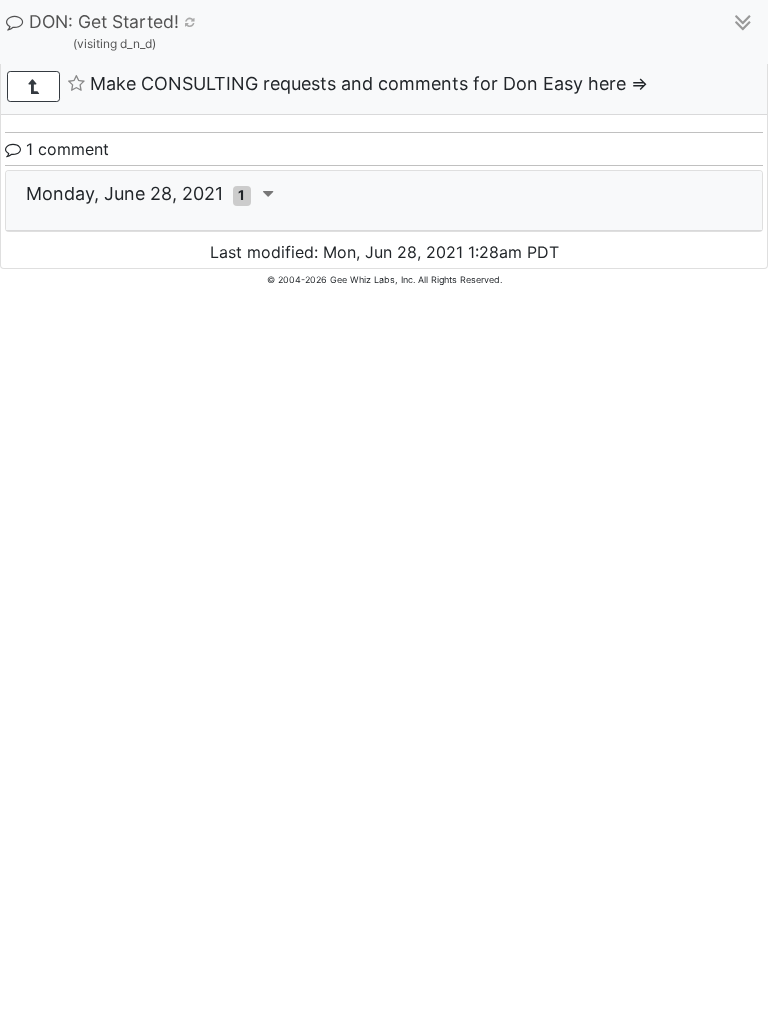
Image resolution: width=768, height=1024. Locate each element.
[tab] (384, 201)
